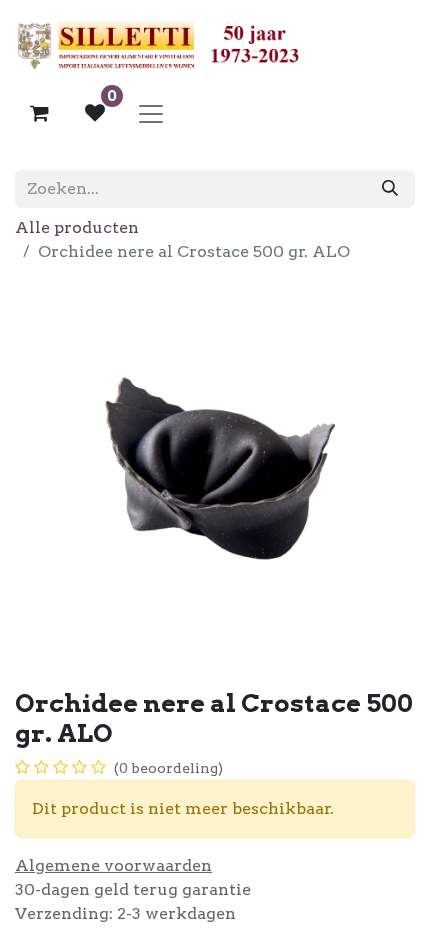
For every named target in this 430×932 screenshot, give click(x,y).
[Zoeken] (390, 189)
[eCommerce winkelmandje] (39, 113)
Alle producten (77, 227)
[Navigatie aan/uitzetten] (151, 113)
